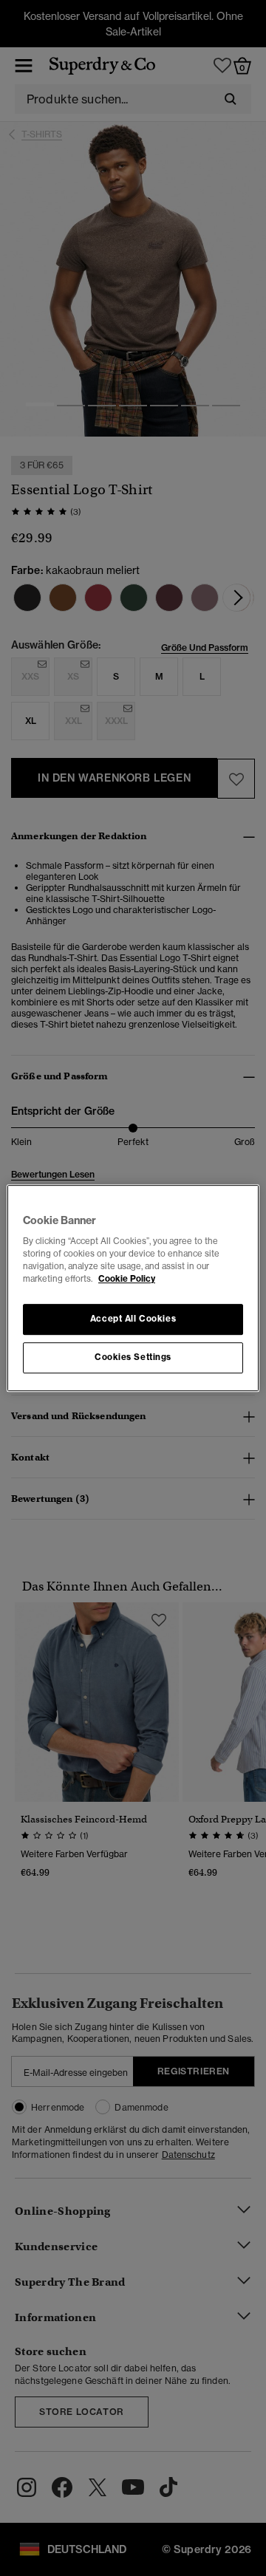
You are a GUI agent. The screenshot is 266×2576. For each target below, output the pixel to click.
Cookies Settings (133, 1357)
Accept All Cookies (133, 1319)
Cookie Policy (127, 1279)
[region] (133, 1288)
